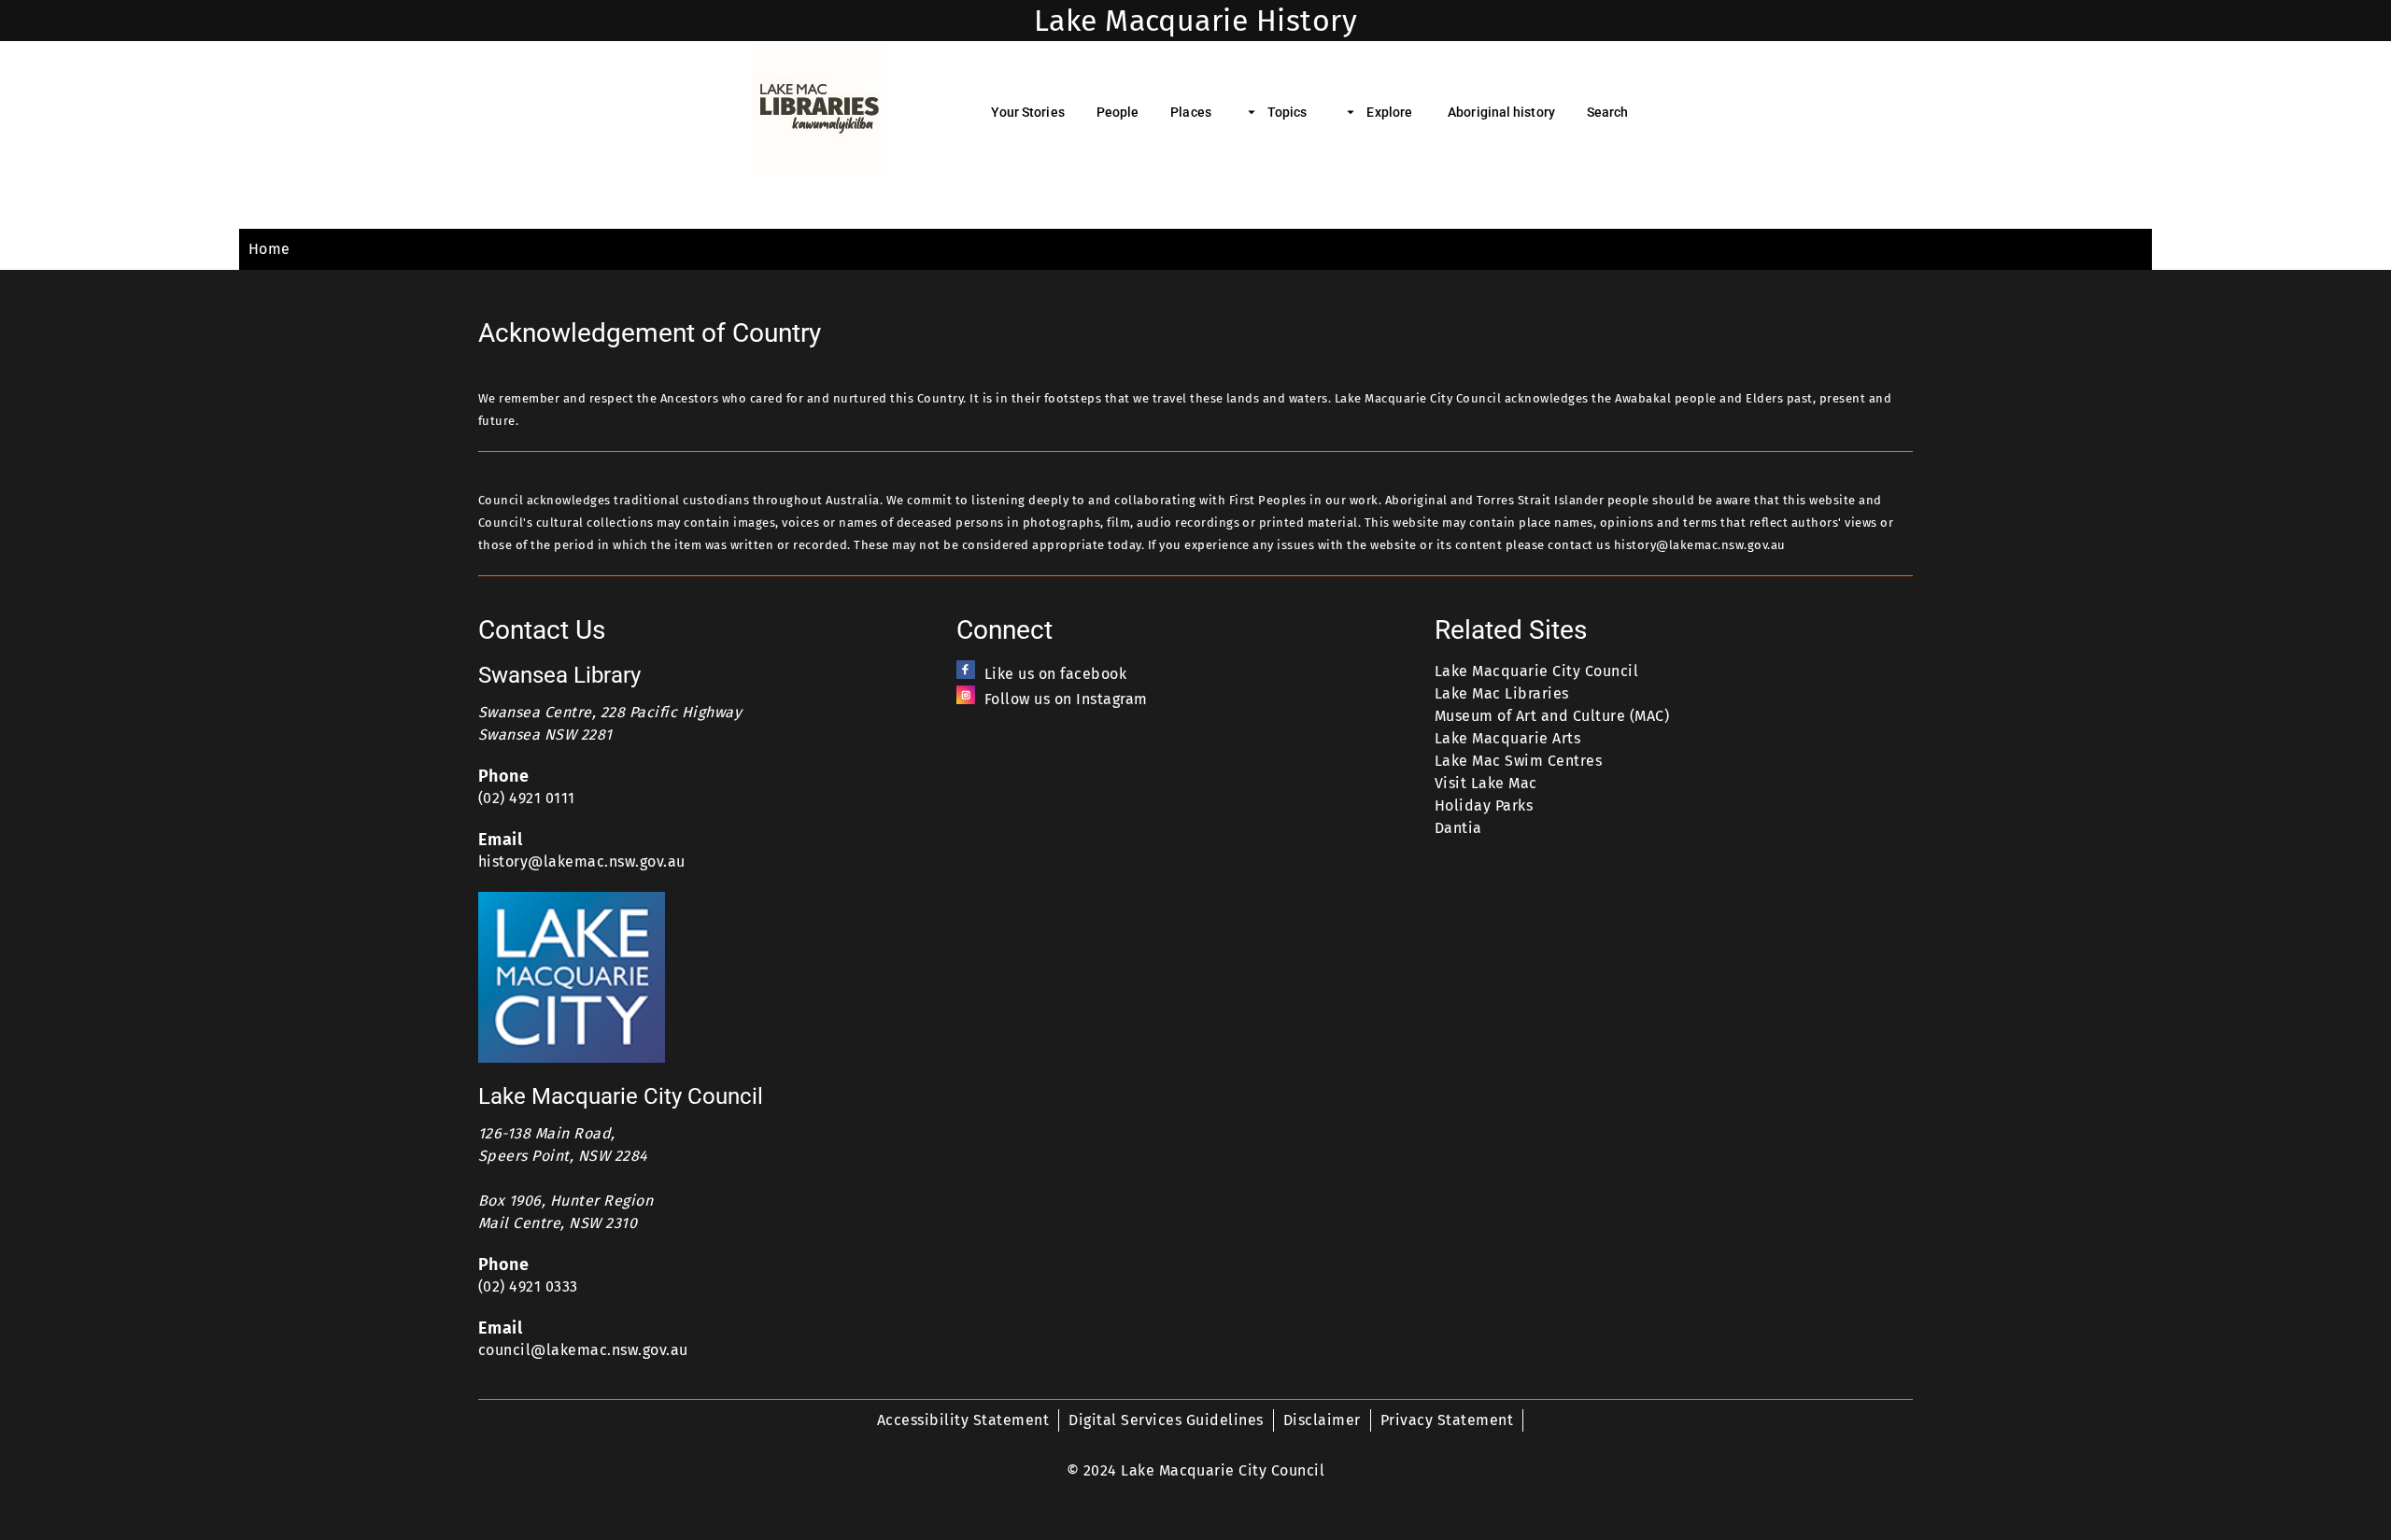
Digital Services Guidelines (1166, 1420)
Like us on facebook (1055, 674)
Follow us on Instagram (1066, 699)
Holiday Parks (1484, 805)
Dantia (1458, 828)
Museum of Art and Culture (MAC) (1552, 716)
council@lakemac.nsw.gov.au (583, 1350)
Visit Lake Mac (1486, 783)
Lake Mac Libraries (1502, 693)
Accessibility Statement (963, 1420)
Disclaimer (1322, 1420)
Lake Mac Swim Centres (1518, 761)
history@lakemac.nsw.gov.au (582, 862)
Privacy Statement (1447, 1420)
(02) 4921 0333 (528, 1286)
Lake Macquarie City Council (1536, 671)
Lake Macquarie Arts (1507, 738)
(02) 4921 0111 (527, 798)
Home (269, 249)
